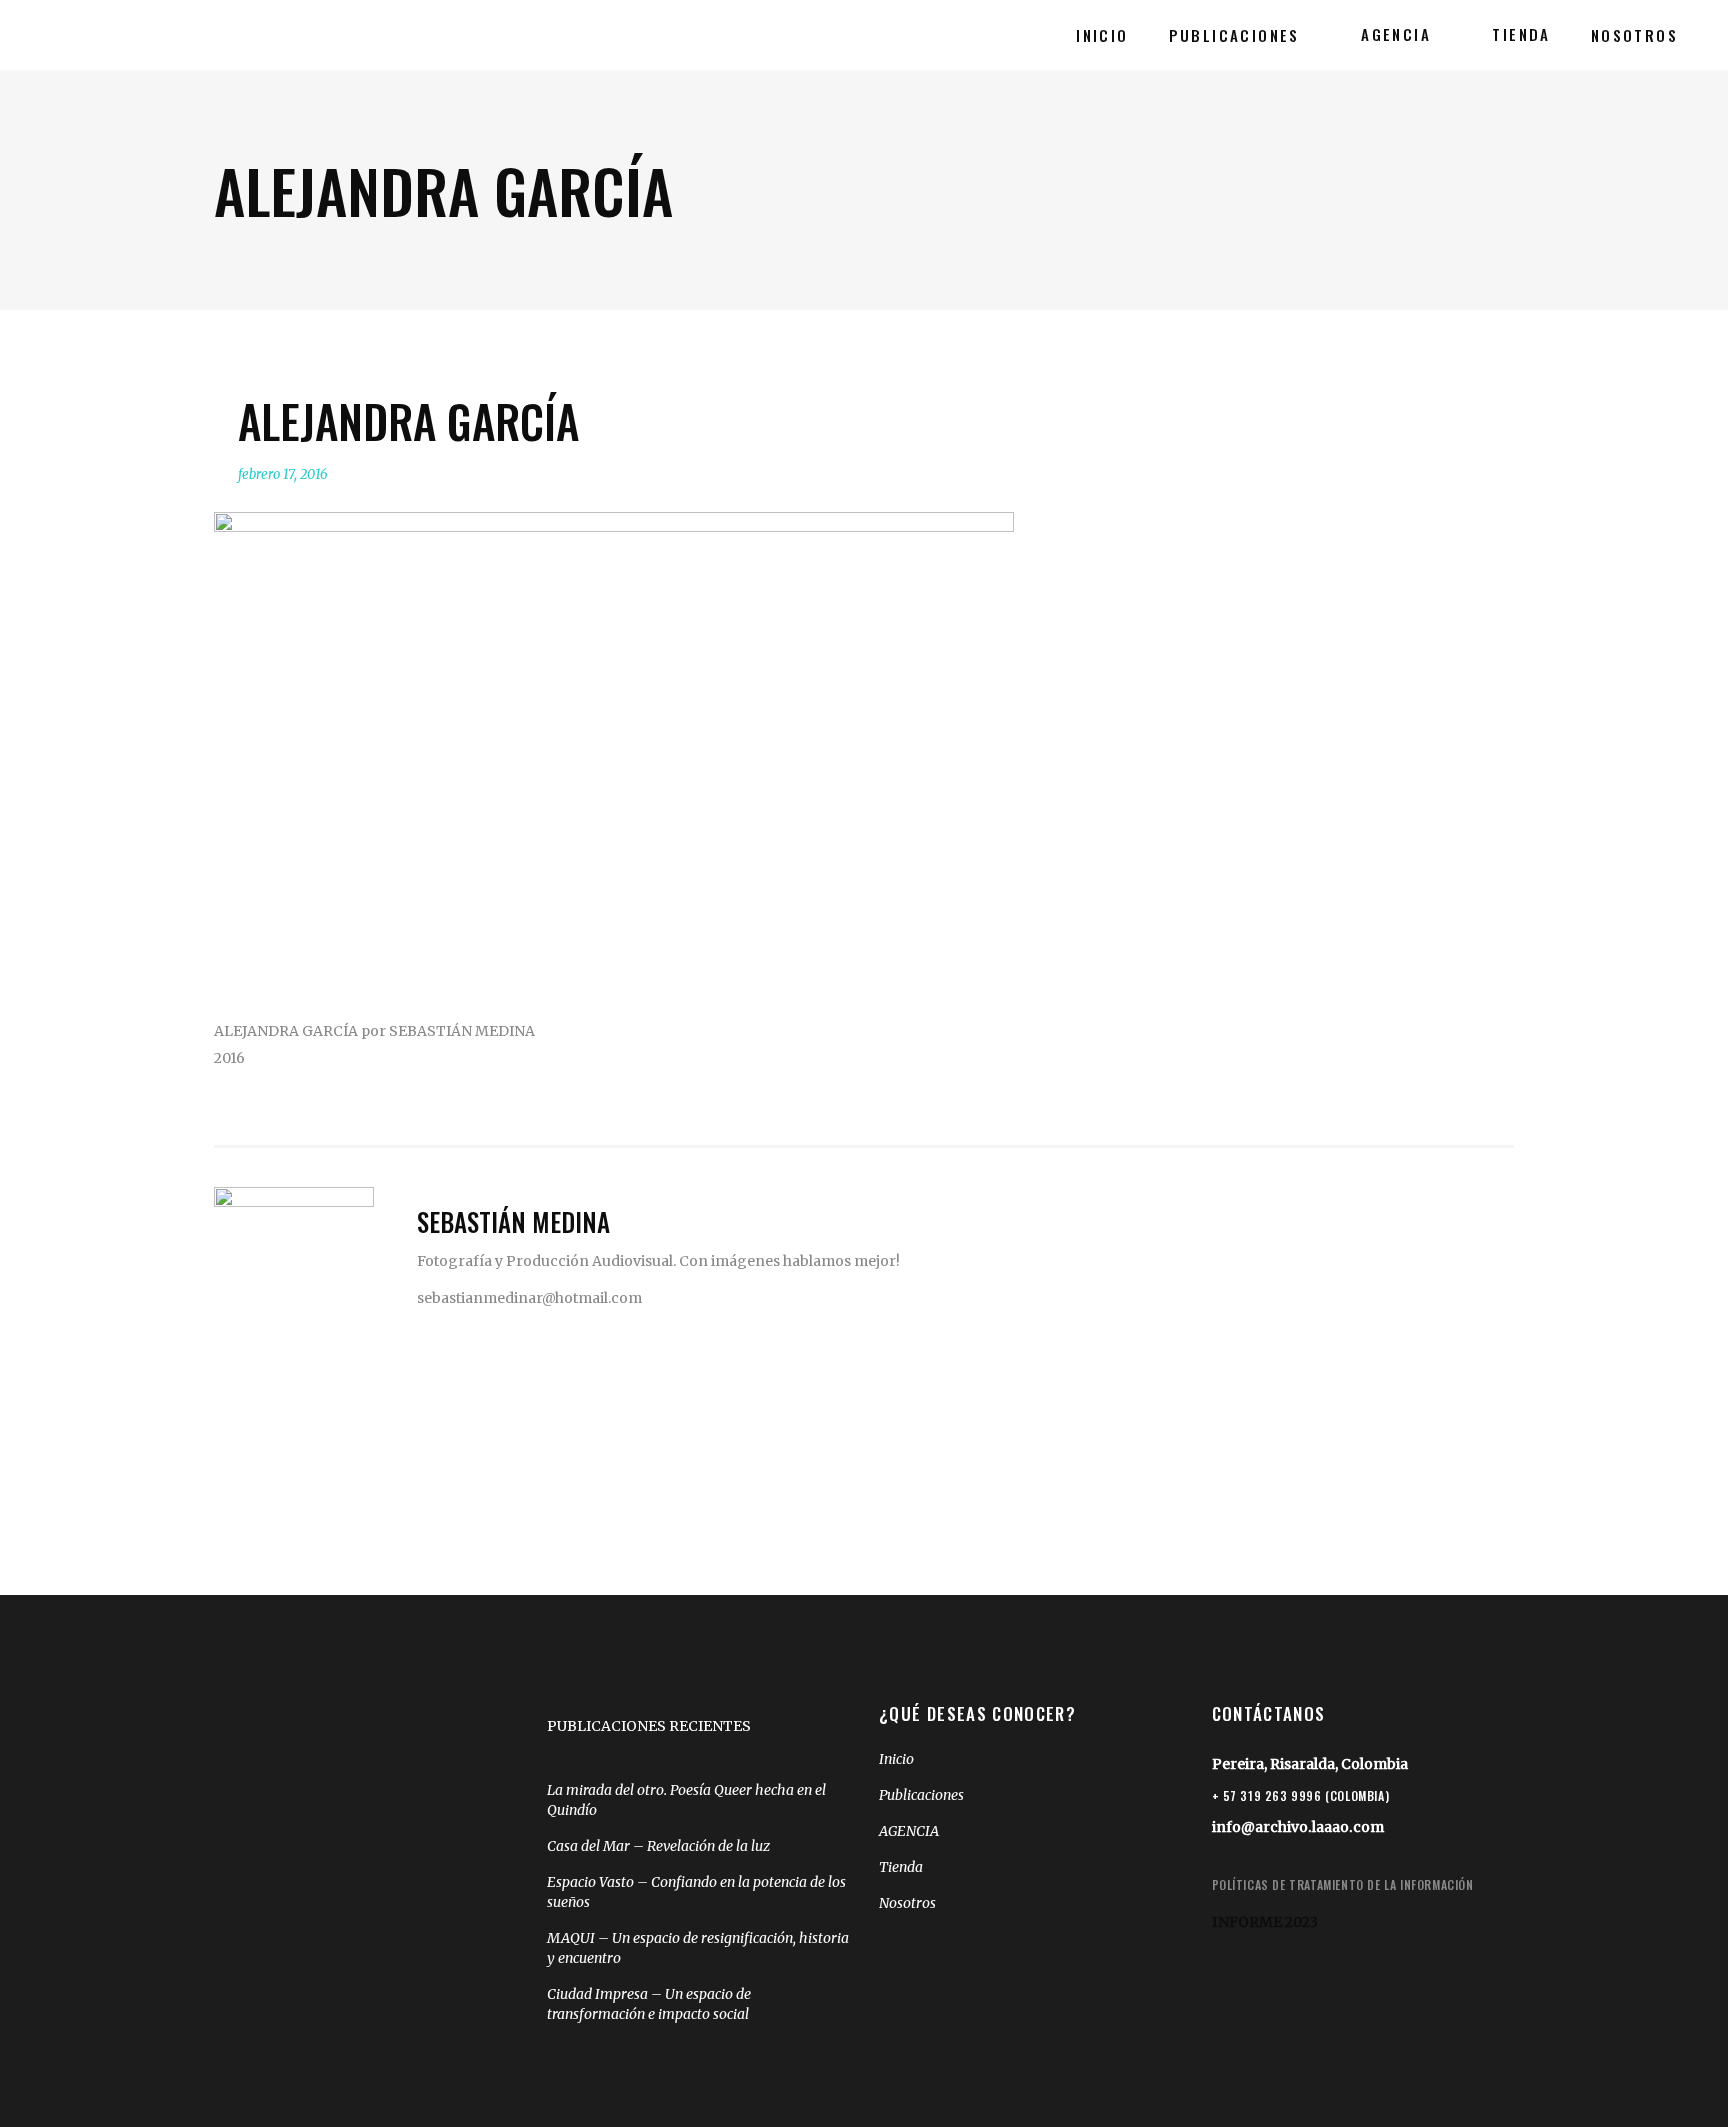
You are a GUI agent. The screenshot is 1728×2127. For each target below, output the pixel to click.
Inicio (896, 1759)
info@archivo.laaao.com (1298, 1827)
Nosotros (907, 1903)
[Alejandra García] (294, 1267)
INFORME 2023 (1265, 1922)
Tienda (901, 1867)
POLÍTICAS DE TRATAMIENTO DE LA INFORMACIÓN (1343, 1884)
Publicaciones (921, 1795)
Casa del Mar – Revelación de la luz (658, 1846)
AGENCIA (909, 1831)
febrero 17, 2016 (283, 474)
